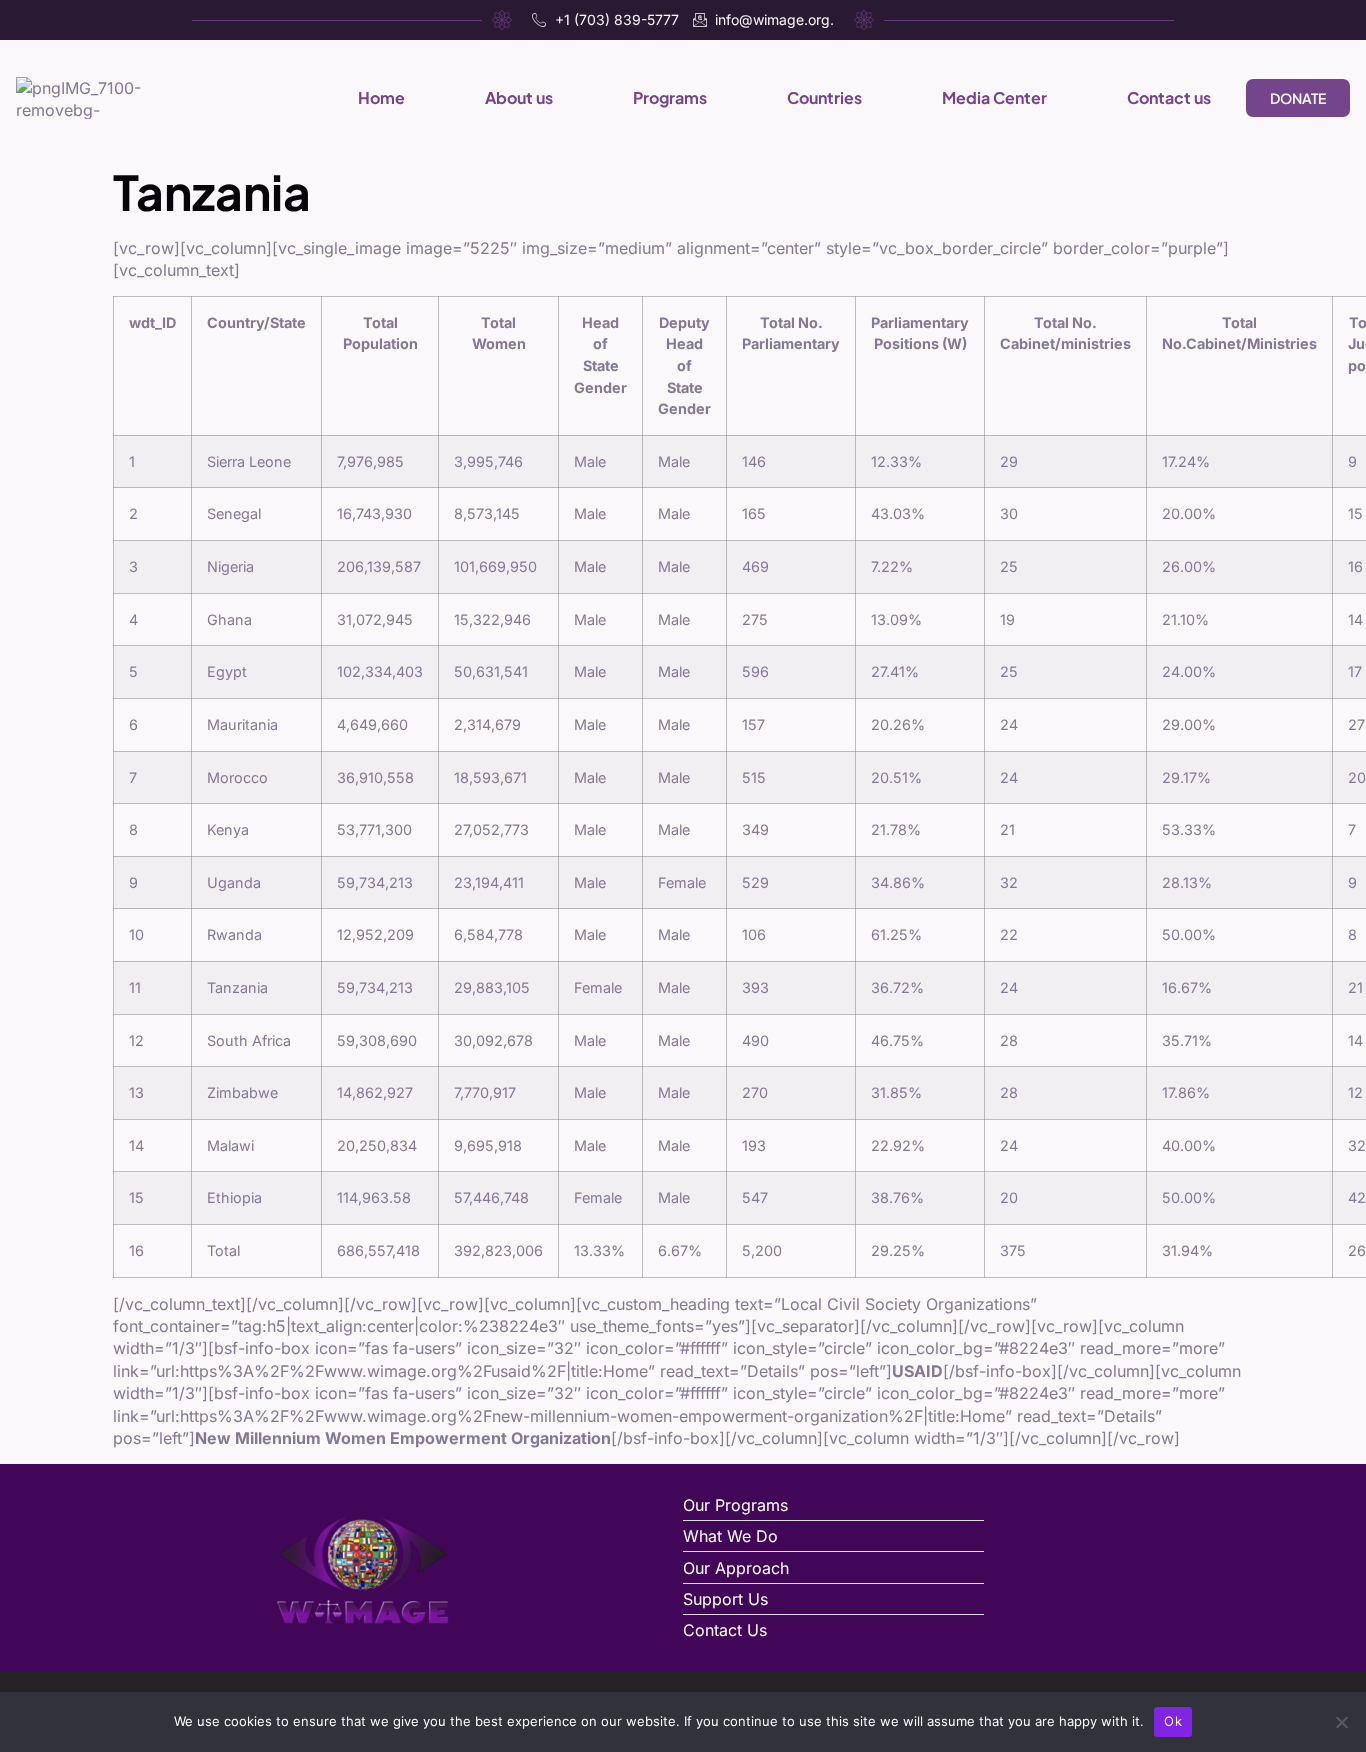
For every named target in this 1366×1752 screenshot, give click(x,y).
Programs (670, 97)
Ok (1173, 1721)
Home (381, 97)
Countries (824, 97)
